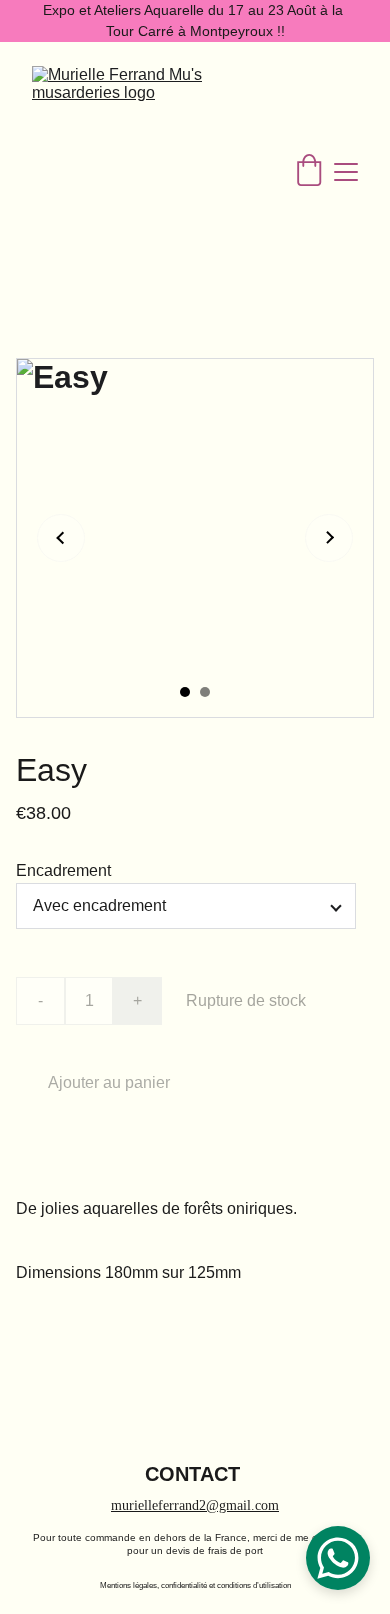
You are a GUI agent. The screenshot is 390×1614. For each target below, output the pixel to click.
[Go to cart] (309, 172)
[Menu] (346, 172)
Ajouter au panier (109, 1082)
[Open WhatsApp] (338, 1558)
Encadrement (63, 870)
